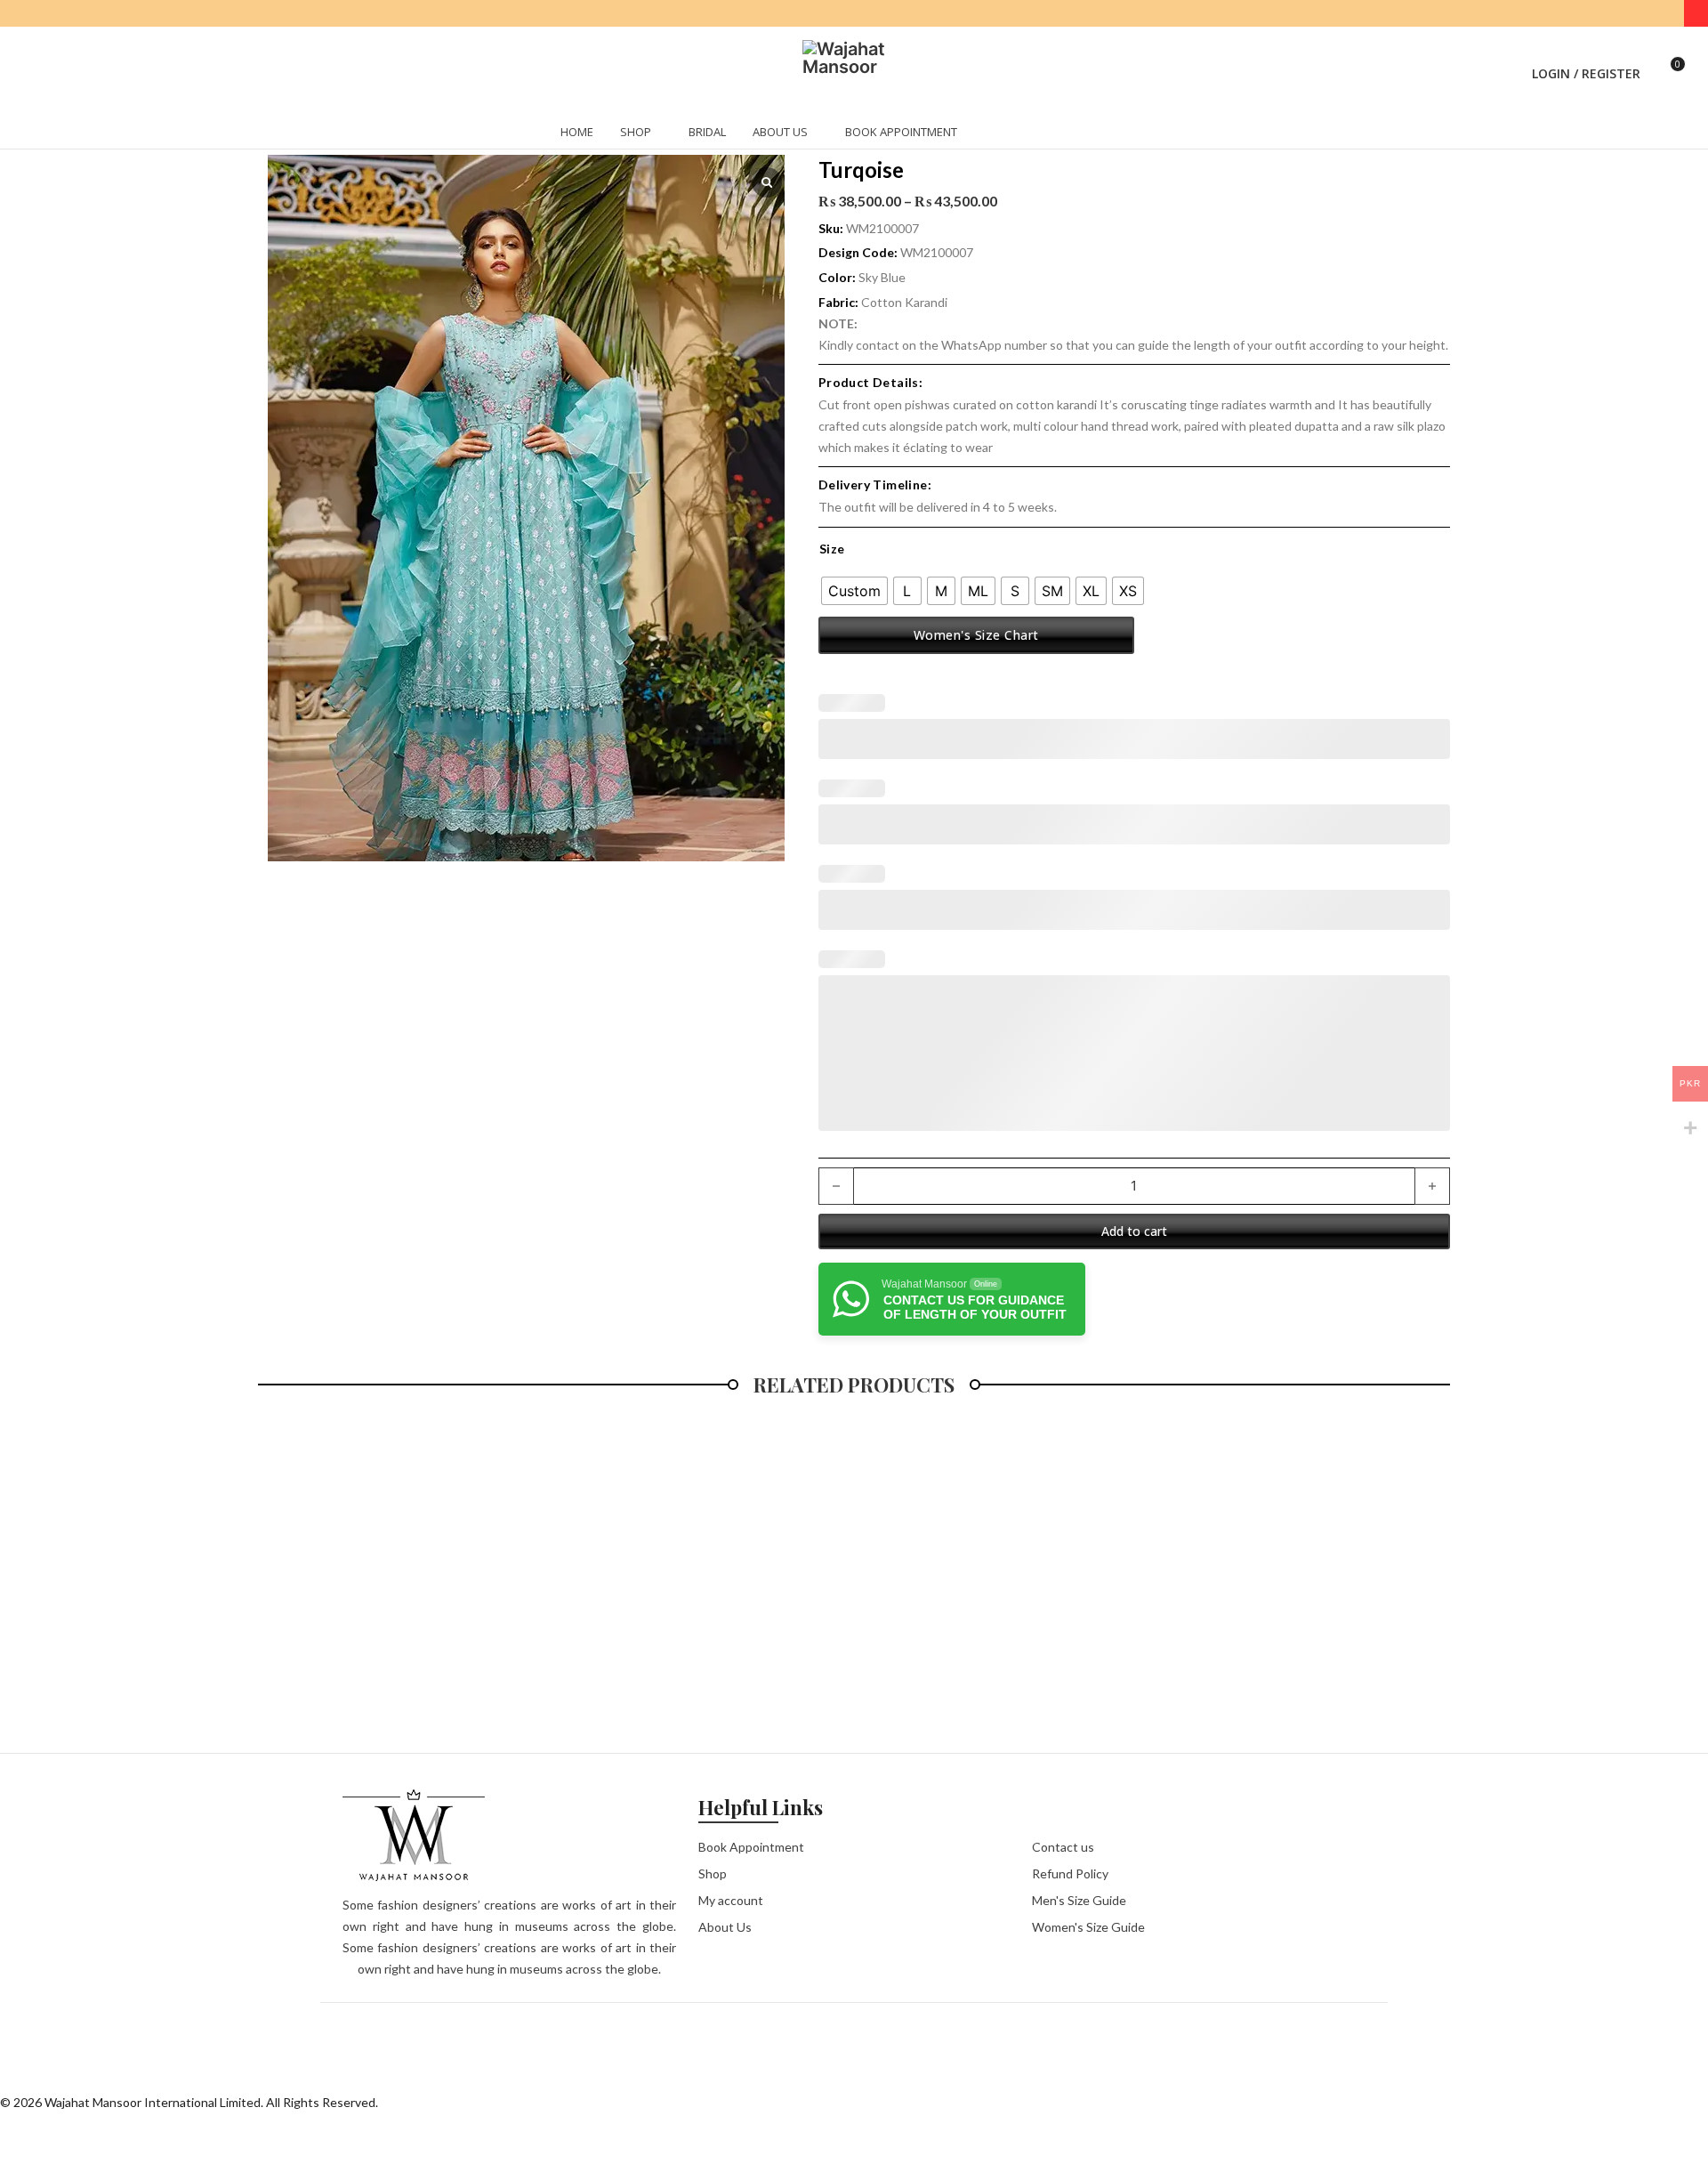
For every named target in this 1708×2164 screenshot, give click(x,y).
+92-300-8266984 (846, 14)
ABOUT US (780, 109)
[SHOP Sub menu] (658, 111)
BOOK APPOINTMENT (901, 109)
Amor (403, 130)
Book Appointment (751, 1847)
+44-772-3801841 (944, 14)
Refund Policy (1070, 1873)
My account (731, 1900)
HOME (577, 109)
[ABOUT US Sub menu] (815, 111)
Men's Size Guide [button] (1079, 1900)
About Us (725, 1927)
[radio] (854, 591)
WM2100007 (937, 252)
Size (832, 549)
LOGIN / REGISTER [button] (1586, 62)
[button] (1481, 62)
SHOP (636, 109)
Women (339, 130)
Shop (713, 1873)
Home (274, 130)
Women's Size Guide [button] (1088, 1927)
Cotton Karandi (904, 302)
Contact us (1063, 1847)
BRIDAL (707, 109)
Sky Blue (882, 277)
